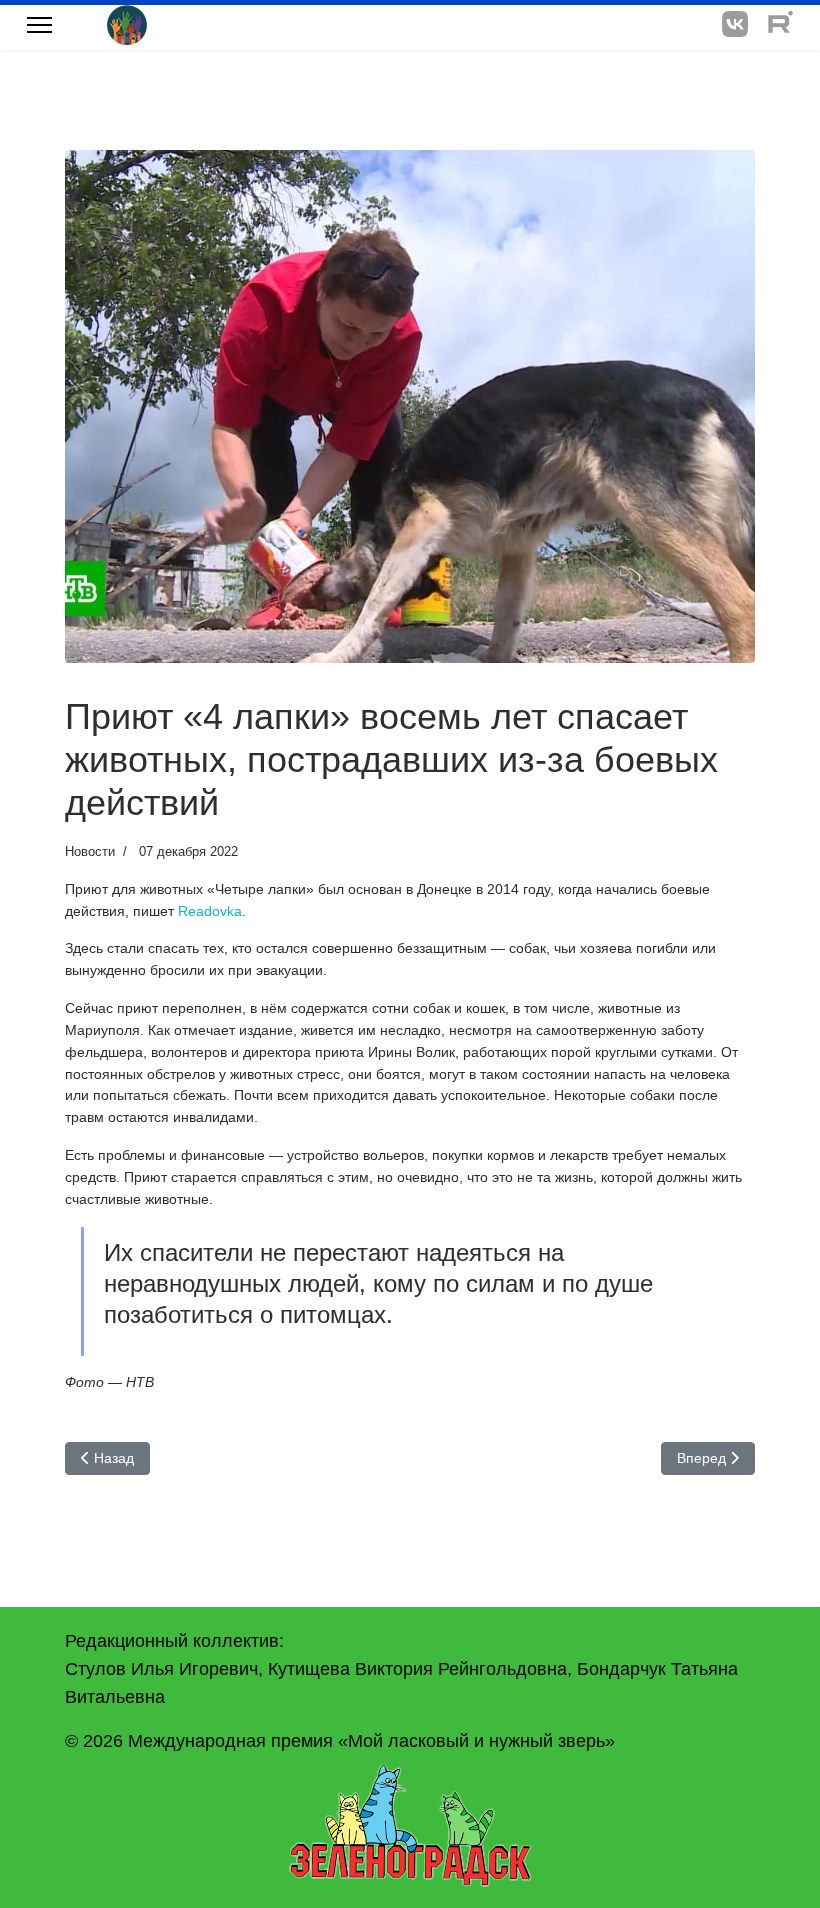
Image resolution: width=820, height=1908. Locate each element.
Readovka (210, 911)
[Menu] (39, 25)
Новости (90, 851)
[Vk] (735, 24)
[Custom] (780, 24)
